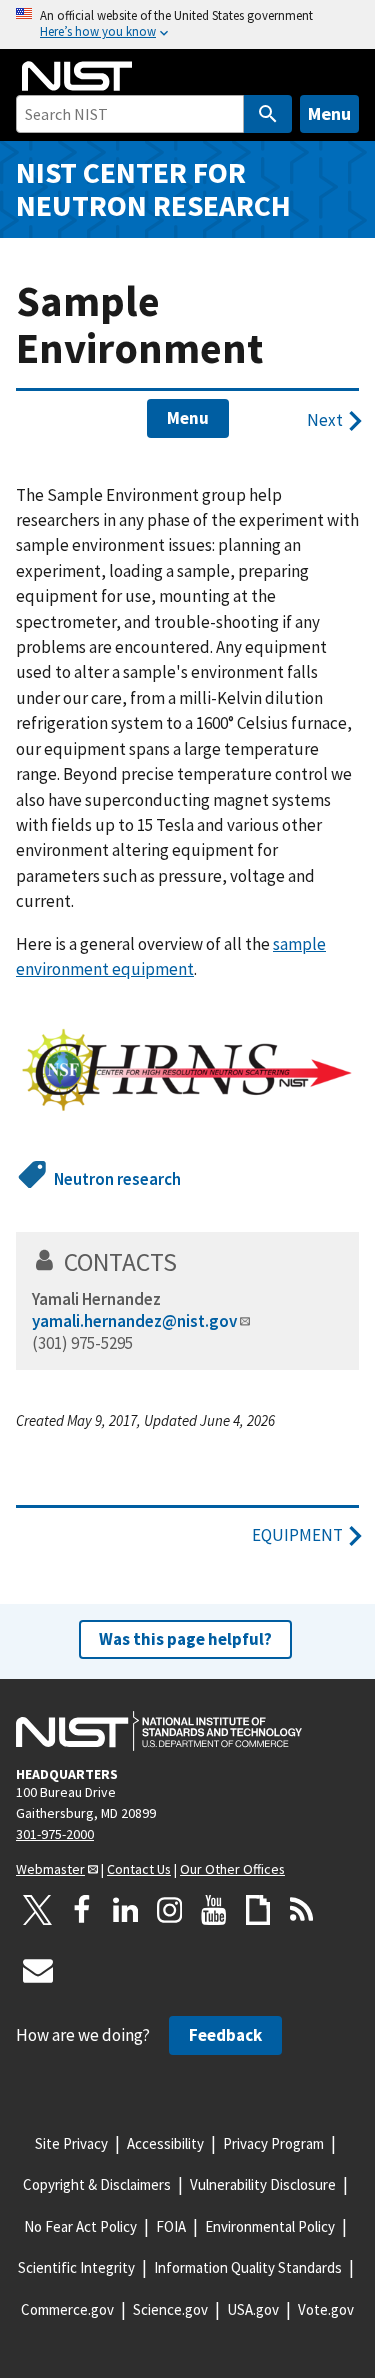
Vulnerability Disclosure (263, 2184)
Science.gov (170, 2309)
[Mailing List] (38, 1970)
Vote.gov (326, 2309)
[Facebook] (82, 1910)
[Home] (77, 76)
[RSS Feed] (302, 1910)
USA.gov (253, 2309)
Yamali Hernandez (96, 1299)
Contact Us (139, 1869)
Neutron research (117, 1179)
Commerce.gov (67, 2309)
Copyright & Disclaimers (97, 2184)
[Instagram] (170, 1910)
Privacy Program (273, 2143)
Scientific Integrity (76, 2267)
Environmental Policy (270, 2226)
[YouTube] (214, 1910)
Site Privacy (71, 2143)
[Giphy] (258, 1910)
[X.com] (38, 1910)
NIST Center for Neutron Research (153, 189)
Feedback (225, 2035)
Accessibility (165, 2143)
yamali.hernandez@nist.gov (134, 1321)
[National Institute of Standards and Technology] (159, 1731)
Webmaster (50, 1869)
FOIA (171, 2226)
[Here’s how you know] (187, 24)
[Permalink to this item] (190, 1262)
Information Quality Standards (248, 2267)
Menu (329, 113)
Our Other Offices (232, 1869)
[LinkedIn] (126, 1910)
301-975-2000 (55, 1834)
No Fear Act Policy (80, 2226)
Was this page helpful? (185, 1639)
